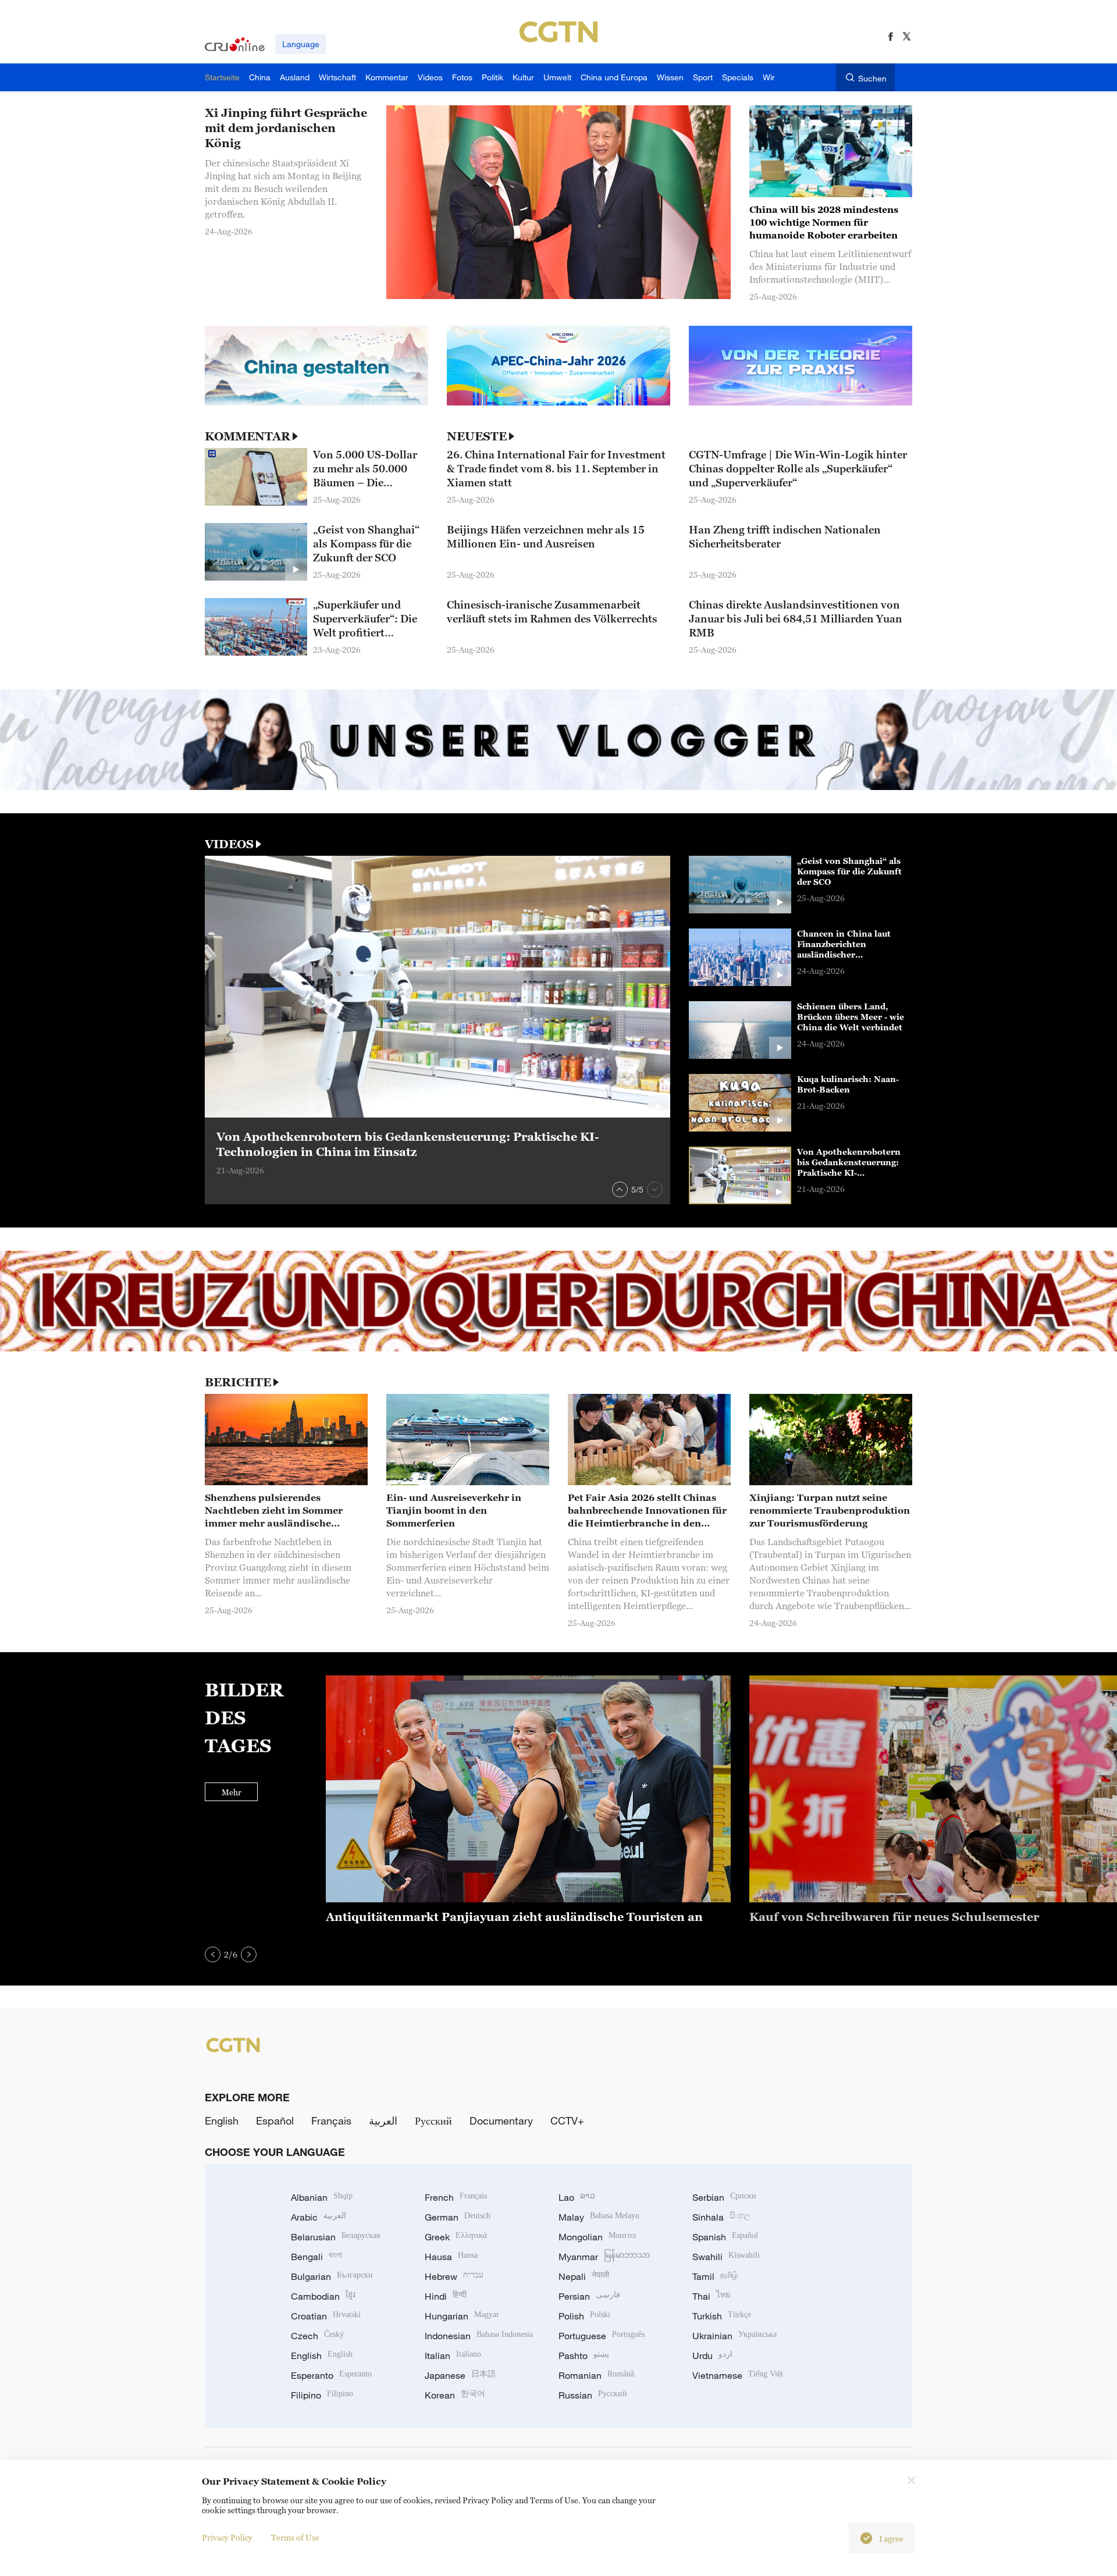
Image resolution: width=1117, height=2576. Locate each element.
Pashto (584, 2356)
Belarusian (335, 2237)
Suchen (872, 78)
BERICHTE (238, 1382)
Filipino (322, 2395)
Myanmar (604, 2257)
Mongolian (597, 2237)
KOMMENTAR (248, 436)
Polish (584, 2316)
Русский (433, 2120)
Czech (317, 2336)
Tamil (715, 2276)
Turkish (722, 2316)
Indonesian (479, 2336)
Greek (456, 2237)
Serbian (724, 2197)
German (458, 2217)
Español (275, 2120)
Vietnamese (738, 2375)
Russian (593, 2395)
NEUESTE (477, 436)
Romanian (596, 2375)
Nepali (584, 2276)
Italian (453, 2356)
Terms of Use (295, 2537)
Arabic (319, 2217)
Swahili (726, 2257)
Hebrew (454, 2276)
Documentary (501, 2120)
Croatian (326, 2316)
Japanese (460, 2375)
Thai (711, 2296)
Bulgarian (332, 2276)
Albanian (322, 2197)
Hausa (451, 2257)
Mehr (232, 1792)
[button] (620, 1189)
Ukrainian (734, 2336)
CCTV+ (567, 2120)
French (456, 2197)
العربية (383, 2120)
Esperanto (331, 2375)
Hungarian (462, 2316)
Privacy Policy (227, 2537)
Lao (577, 2197)
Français (331, 2120)
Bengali (316, 2257)
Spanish (725, 2237)
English (222, 2120)
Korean (455, 2395)
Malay (599, 2217)
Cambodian (323, 2296)
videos (229, 844)
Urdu (712, 2356)
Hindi (446, 2296)
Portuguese (602, 2336)
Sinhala (721, 2217)
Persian (589, 2296)
